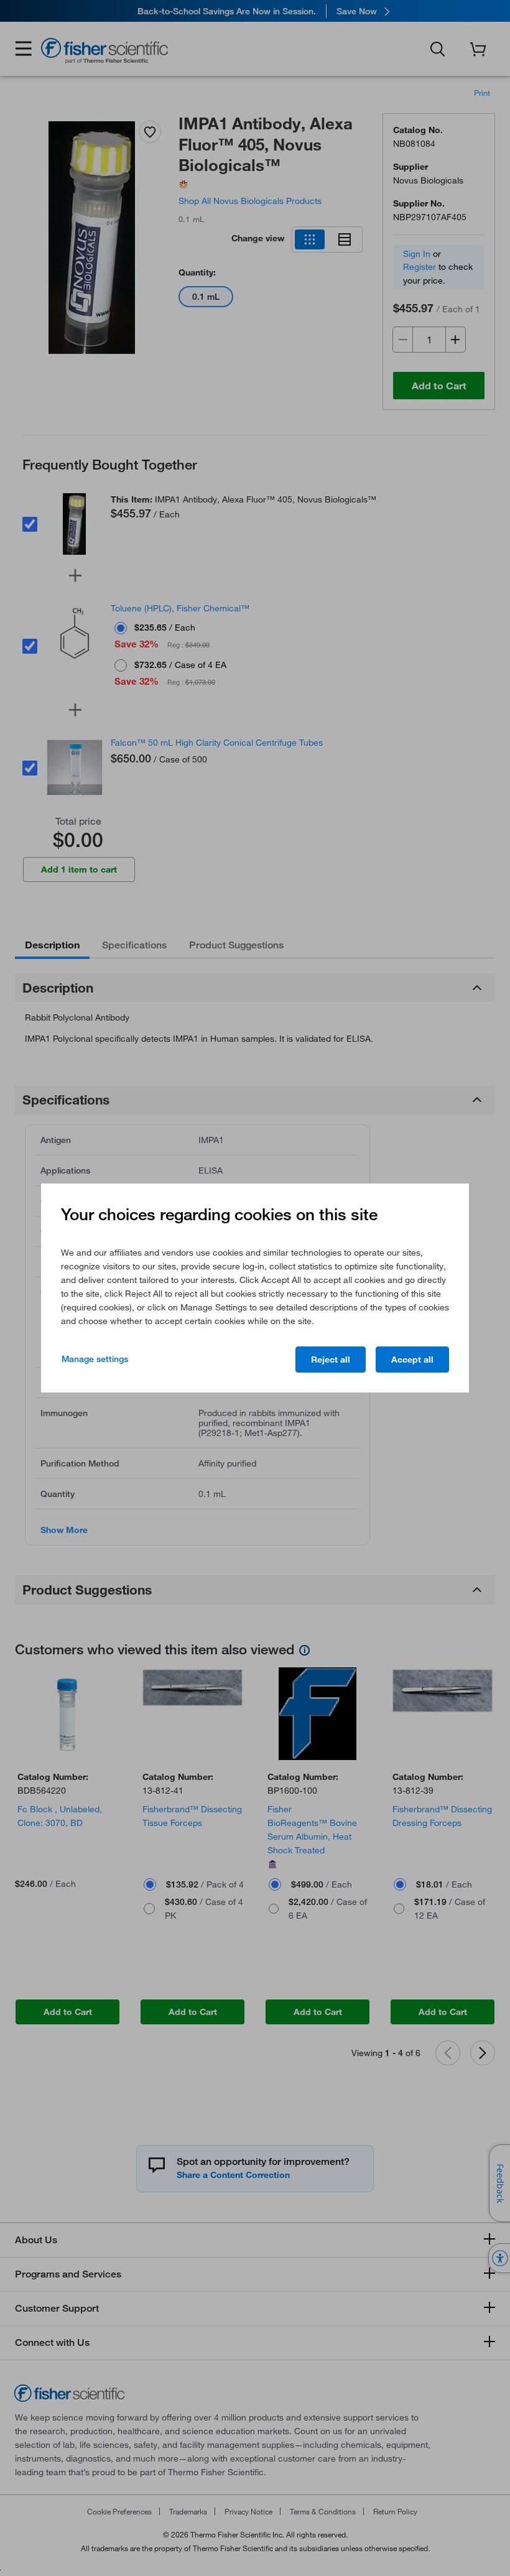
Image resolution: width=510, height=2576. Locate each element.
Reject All (331, 1360)
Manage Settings (95, 1359)
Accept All (412, 1360)
